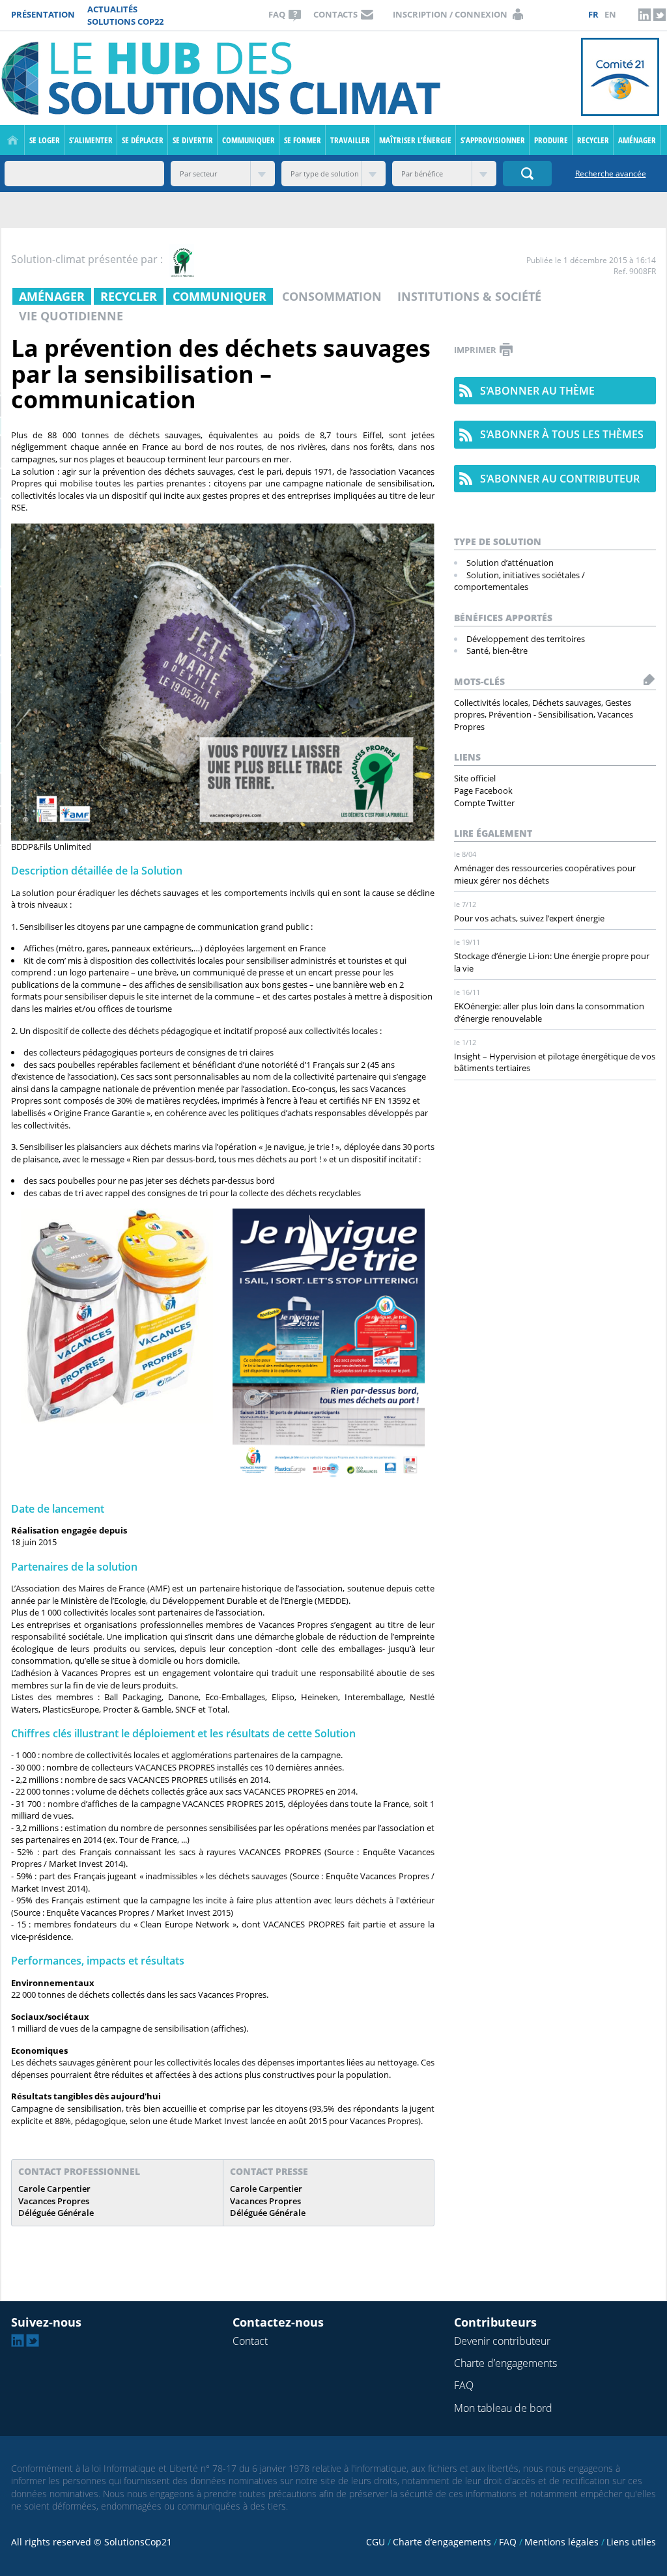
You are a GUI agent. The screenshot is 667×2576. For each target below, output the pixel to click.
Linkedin (644, 14)
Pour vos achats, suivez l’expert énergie (529, 918)
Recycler (593, 140)
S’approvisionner (493, 140)
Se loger (45, 140)
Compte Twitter (484, 803)
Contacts (335, 14)
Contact (250, 2341)
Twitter (659, 14)
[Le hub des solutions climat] (224, 77)
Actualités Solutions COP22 (125, 15)
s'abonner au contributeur (560, 479)
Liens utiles (631, 2542)
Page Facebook (483, 791)
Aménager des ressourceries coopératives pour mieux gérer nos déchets (545, 874)
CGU (376, 2542)
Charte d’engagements (505, 2363)
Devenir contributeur (502, 2341)
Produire (551, 140)
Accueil (13, 140)
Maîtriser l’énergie (415, 140)
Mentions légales (561, 2542)
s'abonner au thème (537, 391)
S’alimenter (91, 140)
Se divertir (193, 140)
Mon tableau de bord (503, 2408)
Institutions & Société (469, 296)
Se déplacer (143, 140)
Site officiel (475, 778)
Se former (303, 140)
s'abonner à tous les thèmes (562, 434)
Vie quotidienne (71, 316)
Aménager (637, 140)
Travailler (350, 140)
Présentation (43, 14)
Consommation (332, 296)
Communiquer (248, 140)
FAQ (277, 14)
